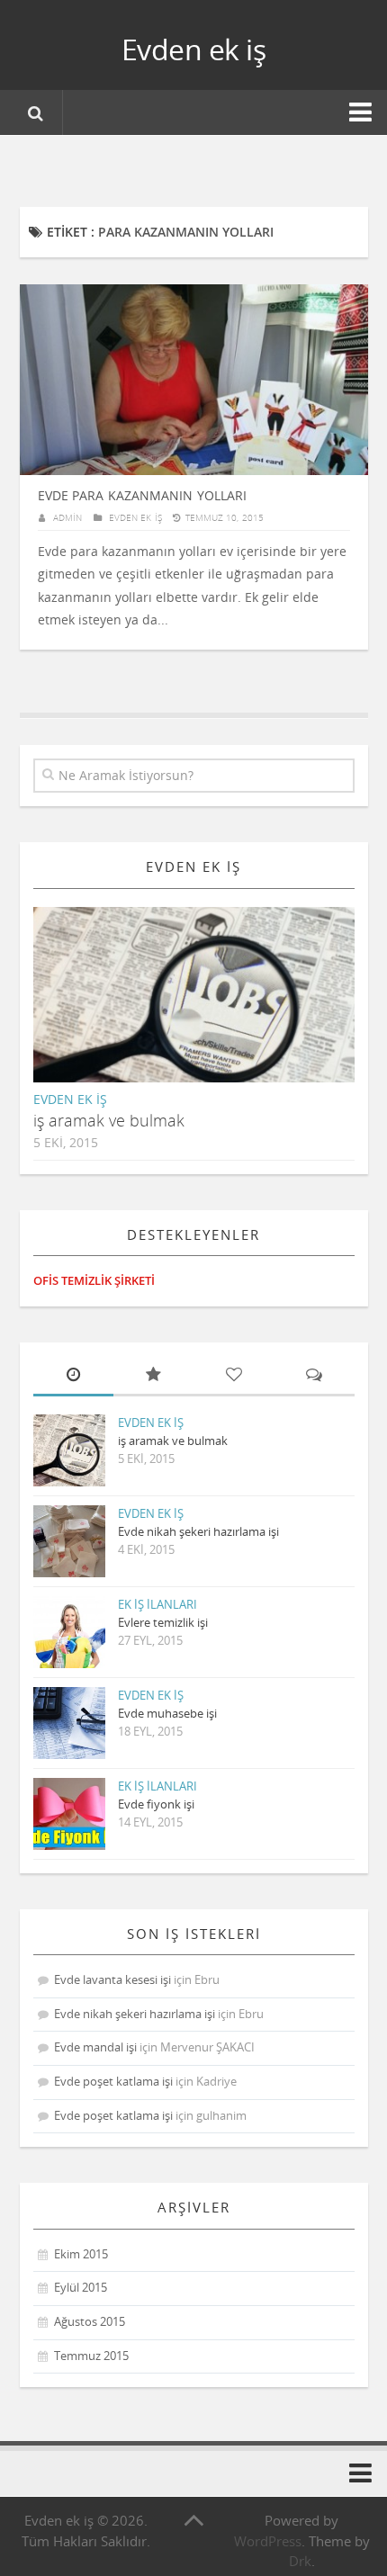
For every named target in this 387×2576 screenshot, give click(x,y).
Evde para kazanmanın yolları (142, 495)
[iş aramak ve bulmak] (209, 1010)
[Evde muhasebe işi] (69, 1723)
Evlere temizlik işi (163, 1622)
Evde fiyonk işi (156, 1804)
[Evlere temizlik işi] (69, 1632)
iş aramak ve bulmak (109, 1120)
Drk (300, 2561)
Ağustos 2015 (90, 2321)
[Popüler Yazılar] (153, 1376)
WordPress (268, 2541)
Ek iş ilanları (157, 1604)
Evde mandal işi (95, 2047)
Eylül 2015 (81, 2287)
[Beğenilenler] (234, 1376)
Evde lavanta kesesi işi (112, 1979)
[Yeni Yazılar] (73, 1376)
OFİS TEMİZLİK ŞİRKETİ (94, 1280)
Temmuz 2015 (91, 2356)
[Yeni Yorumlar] (314, 1376)
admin (67, 517)
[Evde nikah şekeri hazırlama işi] (69, 1541)
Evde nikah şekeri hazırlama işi (198, 1531)
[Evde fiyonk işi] (69, 1814)
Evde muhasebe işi (167, 1713)
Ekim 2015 (81, 2254)
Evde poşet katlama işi (113, 2081)
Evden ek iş (194, 49)
